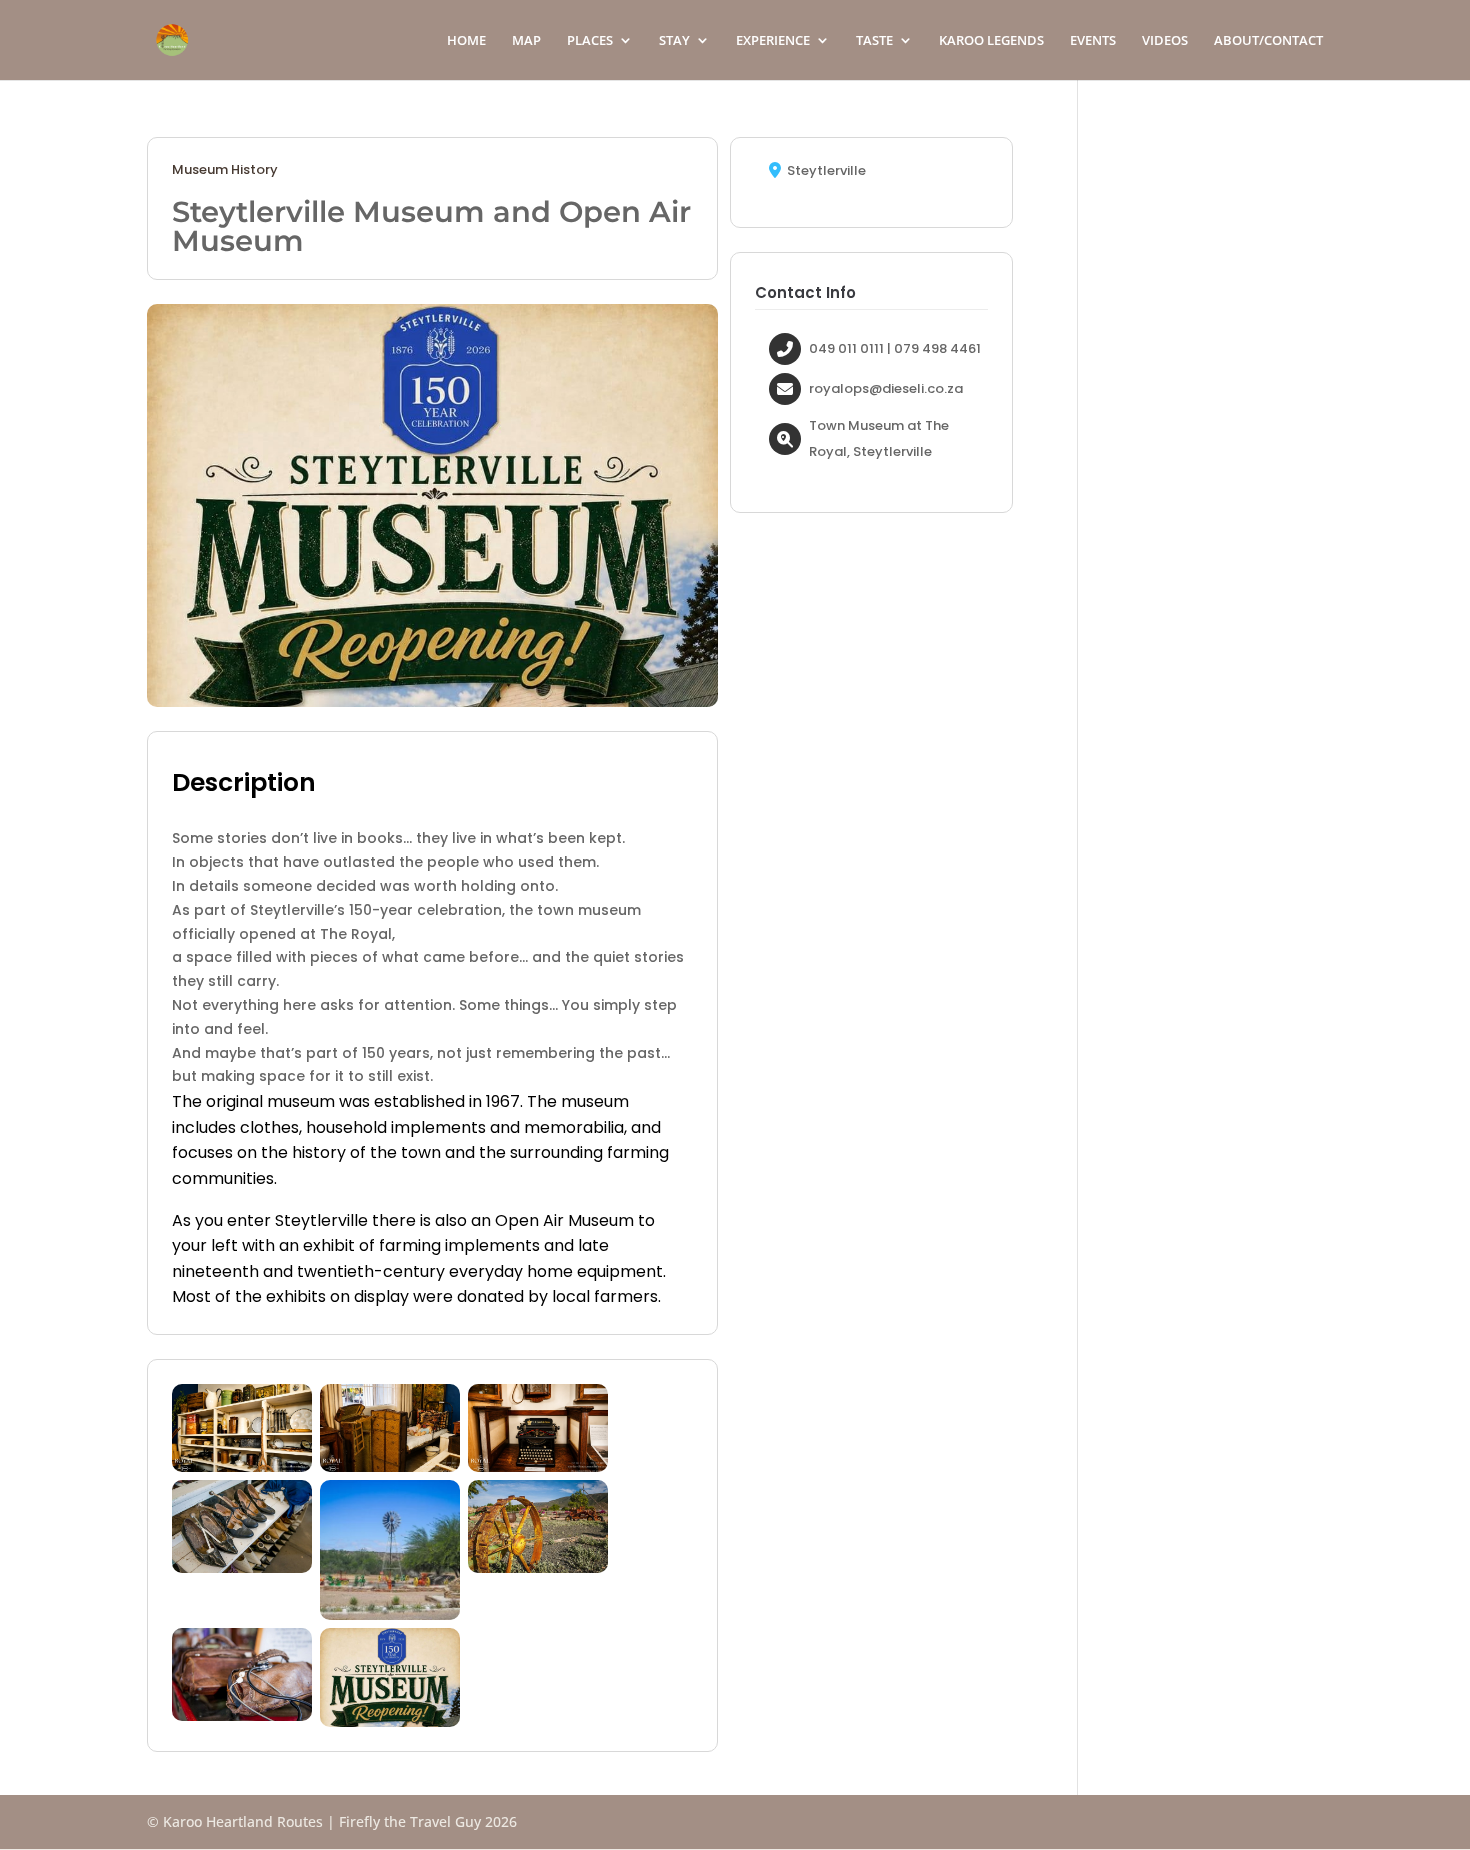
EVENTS (1093, 41)
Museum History (225, 170)
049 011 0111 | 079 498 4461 (895, 348)
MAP (526, 41)
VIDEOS (1165, 41)
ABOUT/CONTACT (1268, 41)
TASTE (874, 41)
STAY (674, 41)
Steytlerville (826, 171)
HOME (466, 41)
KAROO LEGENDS (991, 41)
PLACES (590, 41)
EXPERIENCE (773, 41)
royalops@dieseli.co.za (886, 388)
